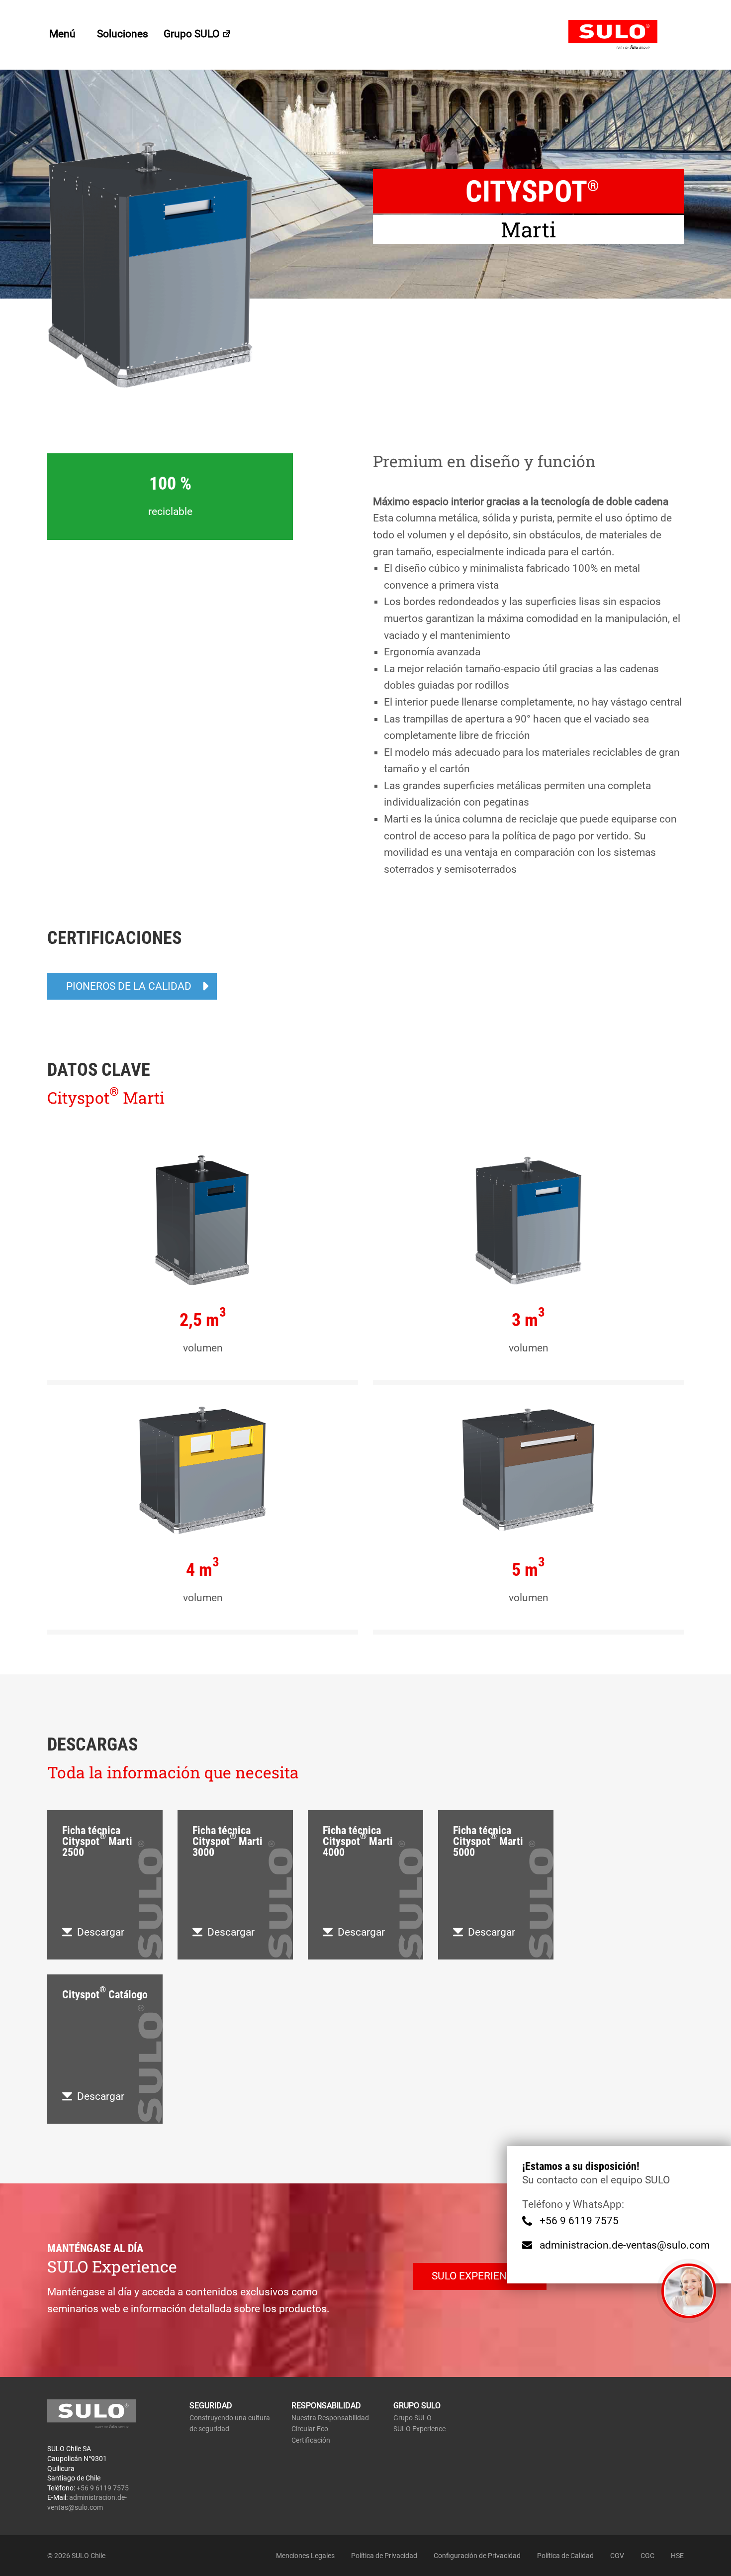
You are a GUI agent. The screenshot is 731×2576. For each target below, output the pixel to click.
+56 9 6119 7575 (579, 2221)
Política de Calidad (565, 2556)
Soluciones (123, 34)
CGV (617, 2556)
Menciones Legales (305, 2556)
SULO (626, 35)
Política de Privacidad (384, 2556)
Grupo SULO (193, 34)
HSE (677, 2556)
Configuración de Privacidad (477, 2556)
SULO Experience (419, 2429)
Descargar (101, 1932)
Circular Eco (310, 2429)
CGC (647, 2556)
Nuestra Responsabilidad (330, 2418)
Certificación (311, 2440)
